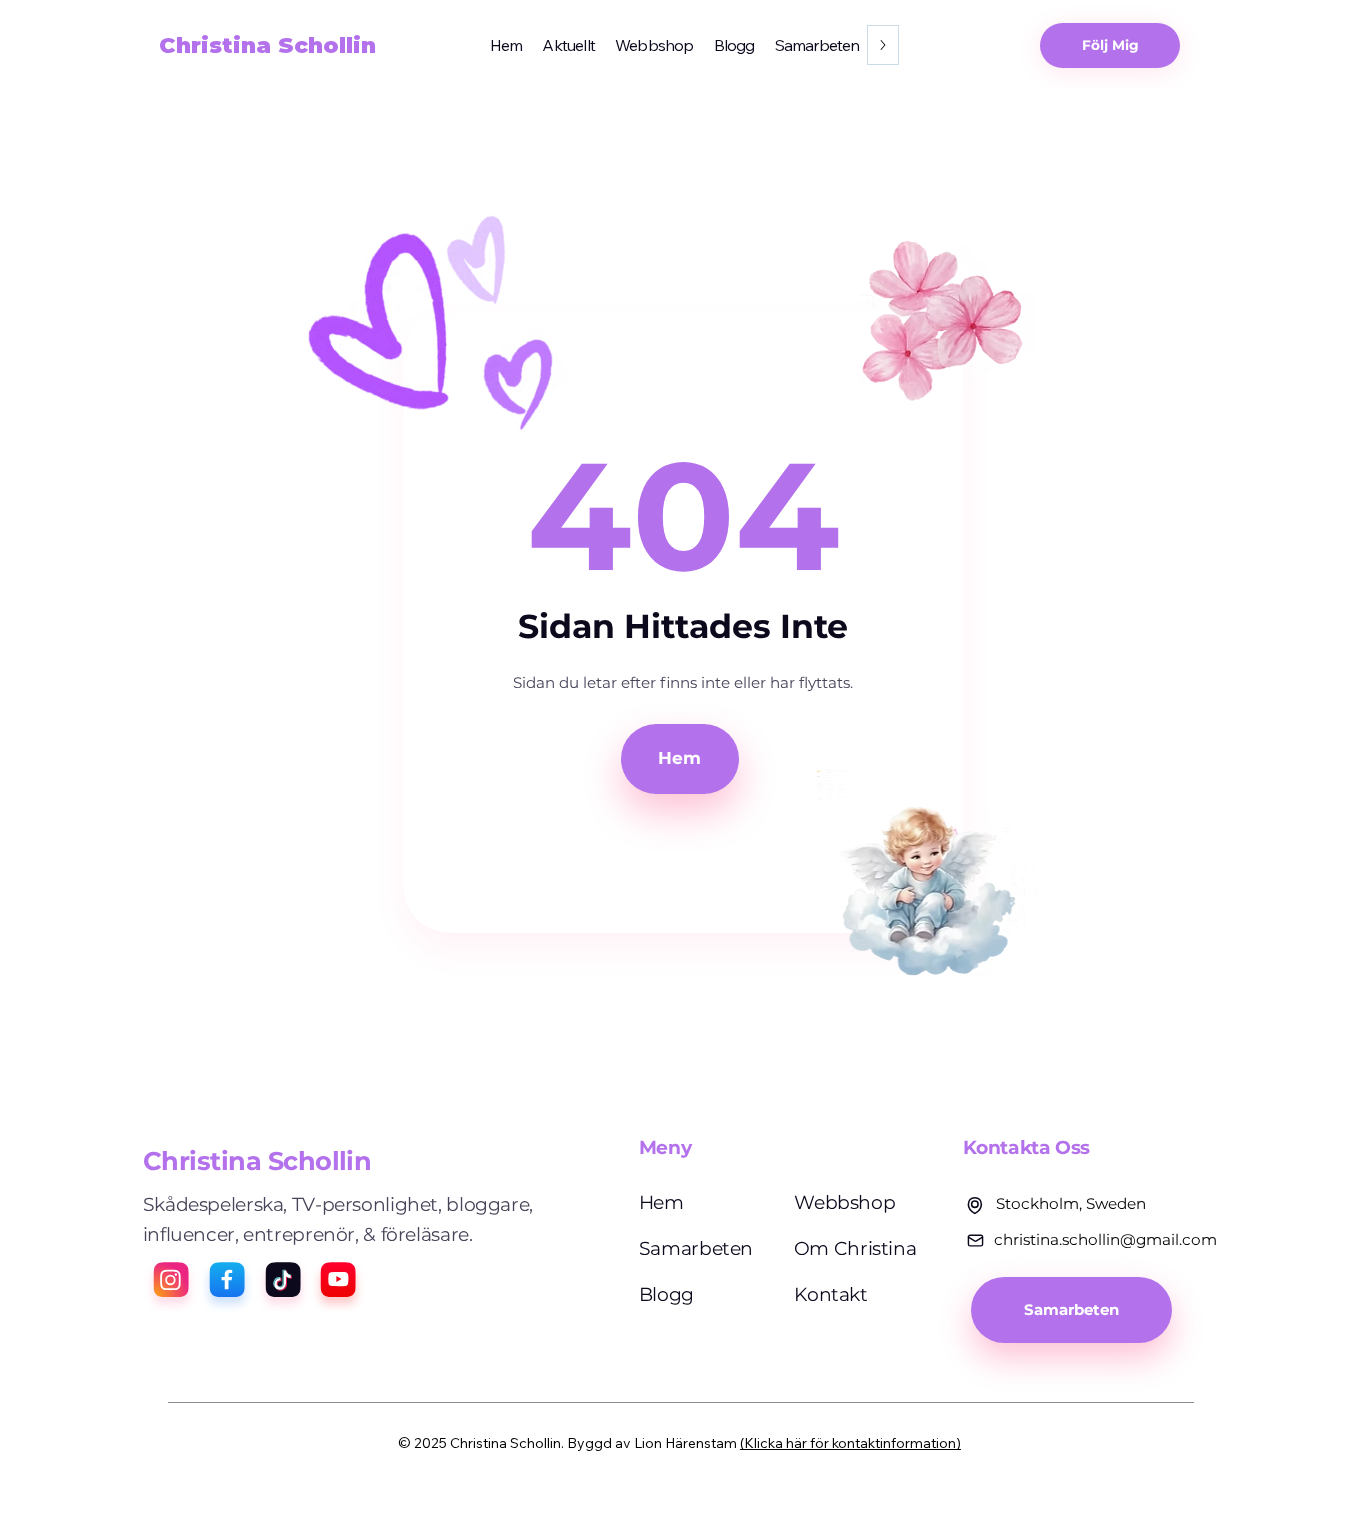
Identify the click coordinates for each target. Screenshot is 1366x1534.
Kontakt (830, 1294)
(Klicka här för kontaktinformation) (850, 1443)
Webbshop (844, 1202)
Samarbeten (696, 1248)
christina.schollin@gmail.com (1105, 1239)
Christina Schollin (267, 45)
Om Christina (855, 1248)
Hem (661, 1202)
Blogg (666, 1294)
